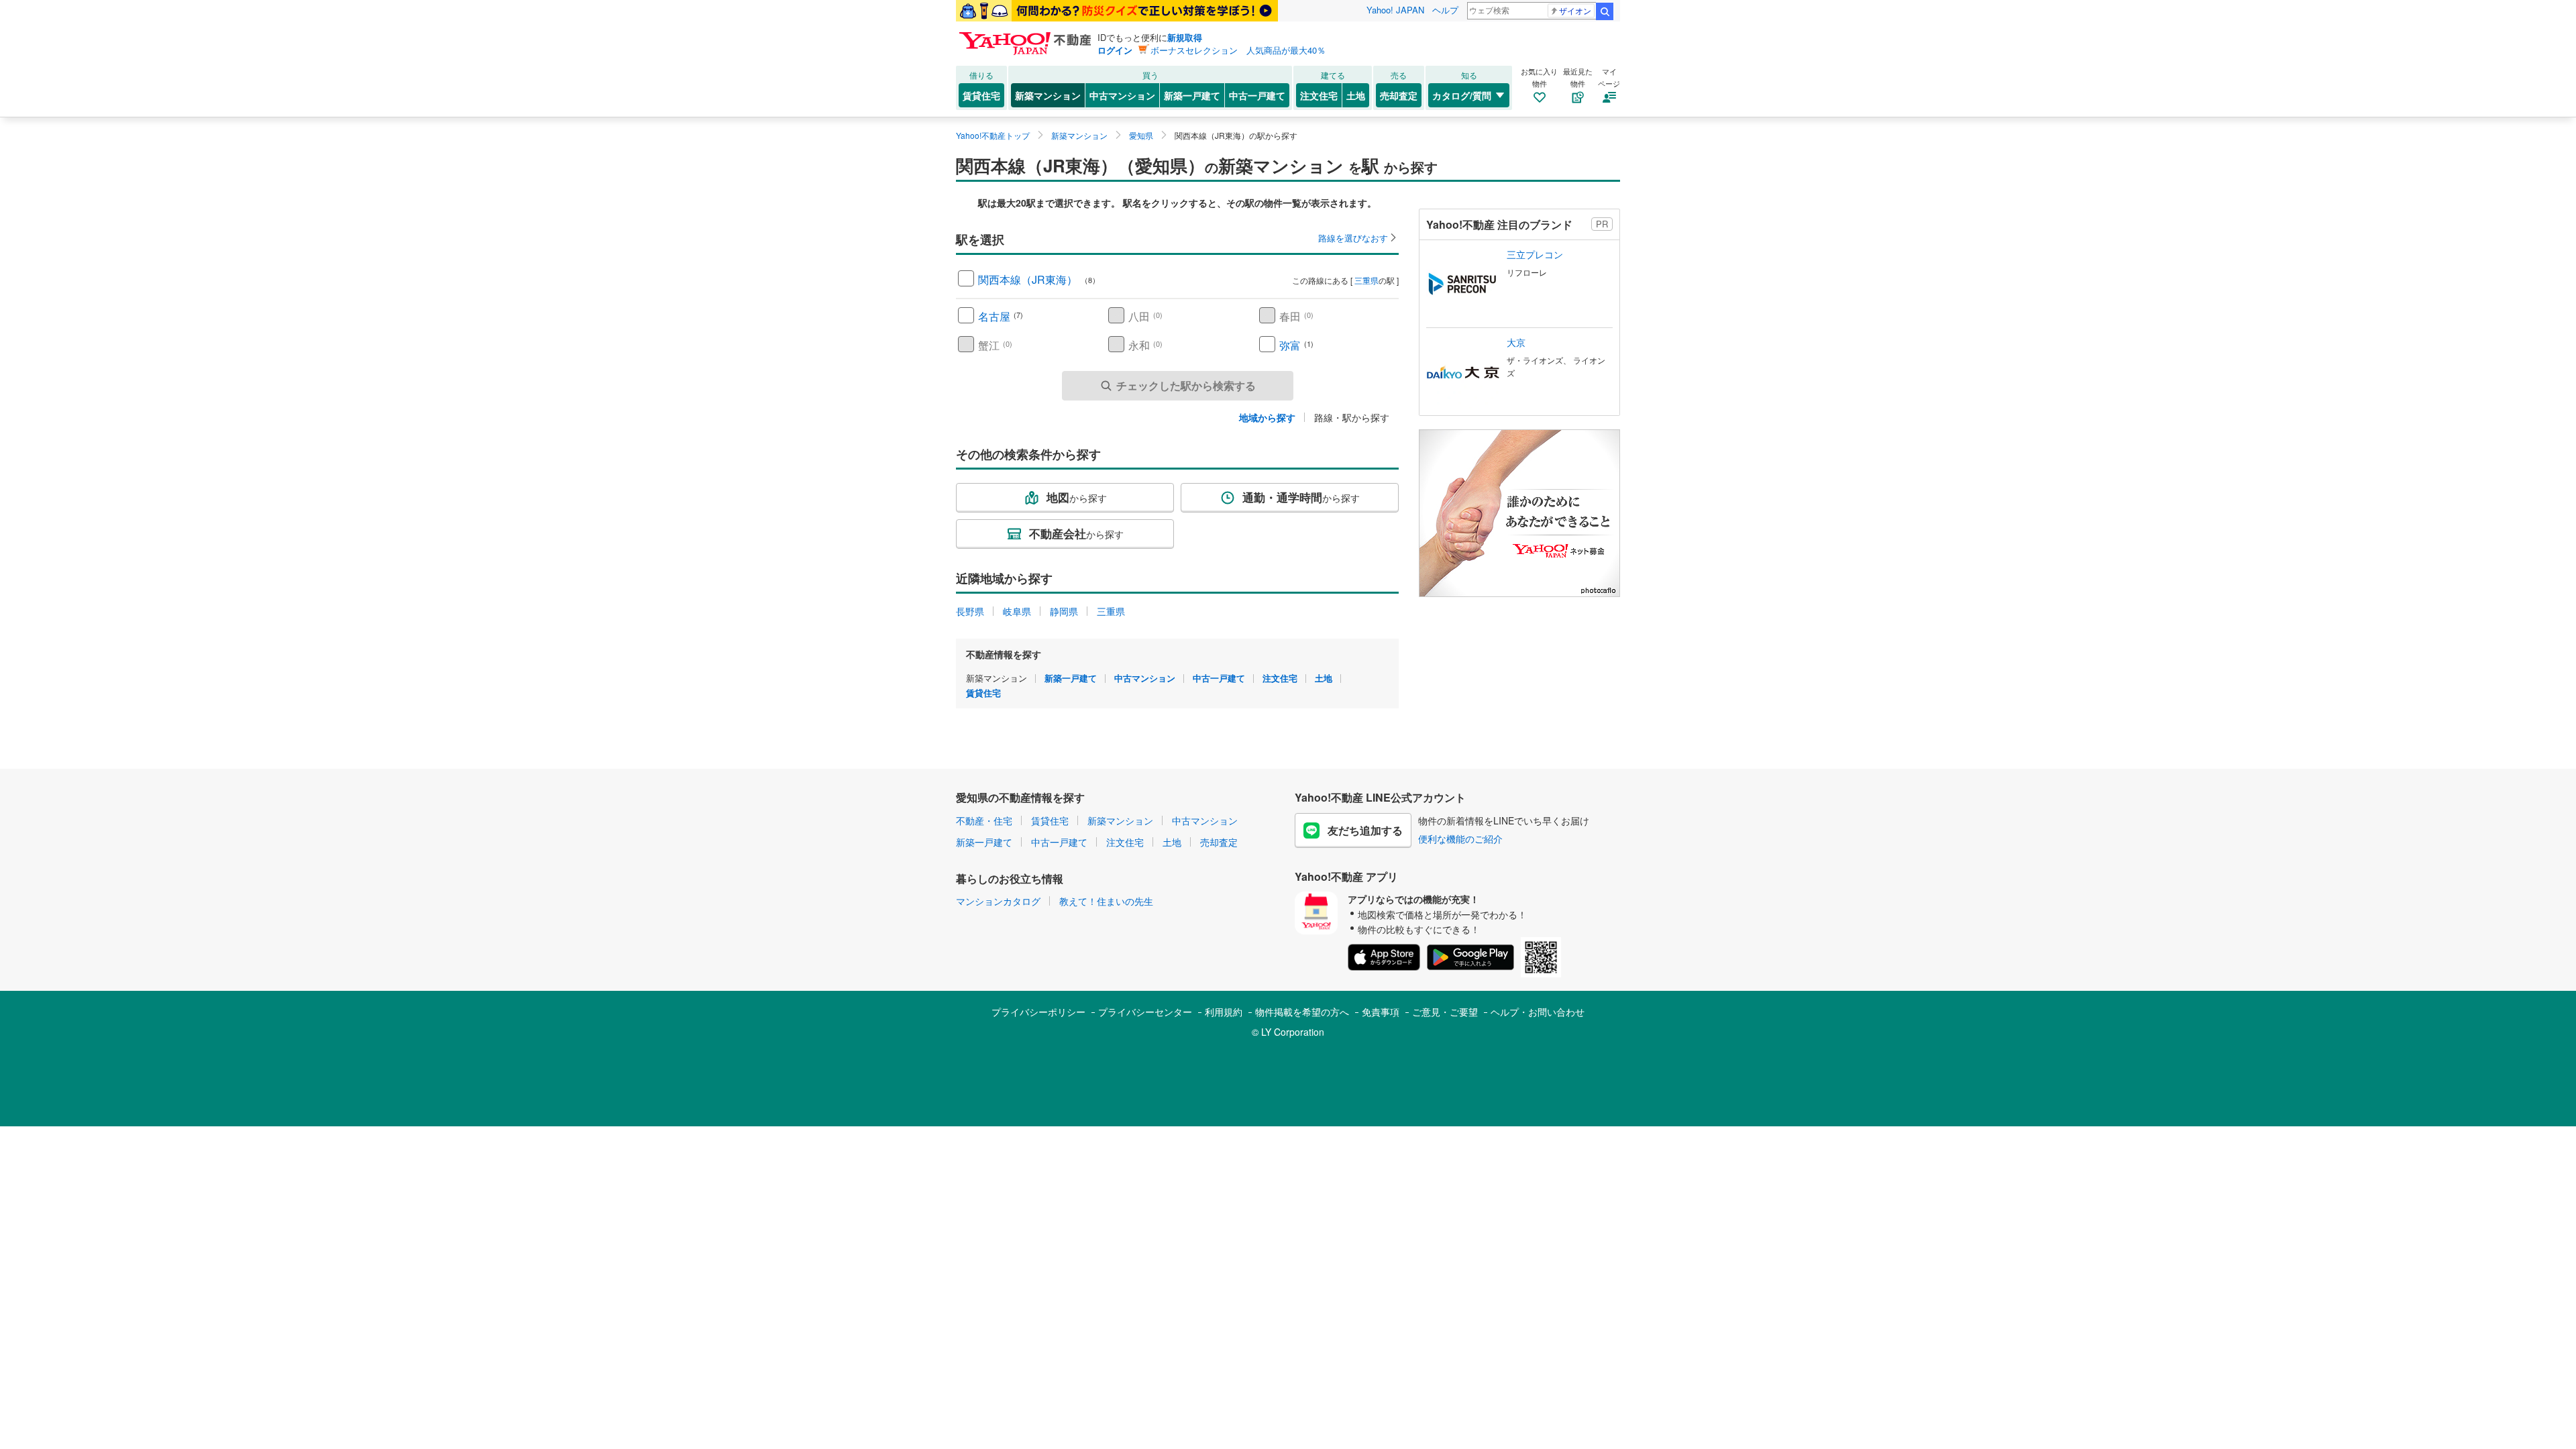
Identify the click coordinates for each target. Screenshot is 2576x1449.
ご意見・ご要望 (1445, 1012)
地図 (1077, 497)
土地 (1356, 95)
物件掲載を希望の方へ (1302, 1012)
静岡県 (1064, 611)
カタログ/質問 (1462, 95)
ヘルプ (1445, 10)
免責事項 (1381, 1012)
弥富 (1290, 345)
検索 (1605, 11)
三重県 (1366, 280)
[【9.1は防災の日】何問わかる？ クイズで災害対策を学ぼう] (1117, 11)
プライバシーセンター (1145, 1012)
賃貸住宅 (981, 95)
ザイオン (1575, 10)
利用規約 (1224, 1012)
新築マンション (1048, 95)
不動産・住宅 (984, 820)
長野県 (970, 611)
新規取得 (1185, 37)
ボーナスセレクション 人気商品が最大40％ (1238, 50)
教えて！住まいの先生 (1106, 901)
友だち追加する (1365, 830)
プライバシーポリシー (1038, 1012)
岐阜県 (1017, 611)
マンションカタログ (998, 901)
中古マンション (1122, 95)
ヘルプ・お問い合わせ (1538, 1012)
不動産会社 (1076, 533)
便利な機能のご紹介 (1460, 839)
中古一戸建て (1257, 95)
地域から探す (1267, 417)
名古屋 (994, 316)
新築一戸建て (1192, 95)
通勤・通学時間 (1301, 497)
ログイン (1115, 50)
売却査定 (1399, 95)
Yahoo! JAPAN (1395, 10)
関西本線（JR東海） (1028, 279)
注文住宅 (1319, 95)
